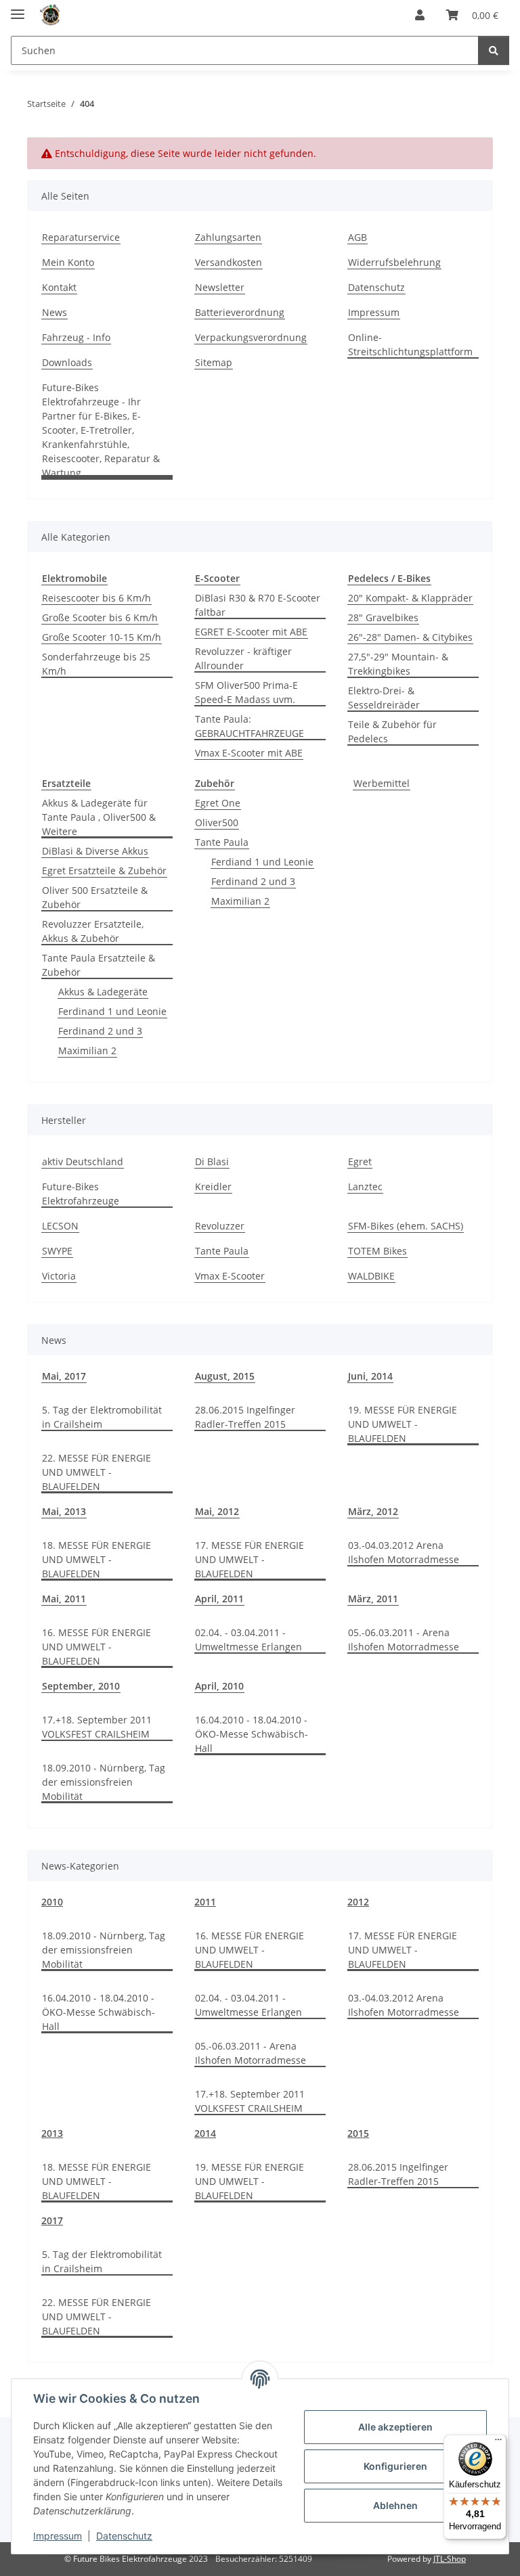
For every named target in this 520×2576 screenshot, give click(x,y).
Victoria (59, 1276)
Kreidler (213, 1187)
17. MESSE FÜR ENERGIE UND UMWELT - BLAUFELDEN (250, 1559)
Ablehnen (395, 2505)
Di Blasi (212, 1161)
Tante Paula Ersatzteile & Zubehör (99, 965)
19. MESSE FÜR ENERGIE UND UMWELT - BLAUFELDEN (403, 1424)
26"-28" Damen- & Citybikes (410, 637)
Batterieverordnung (240, 312)
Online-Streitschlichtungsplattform (410, 344)
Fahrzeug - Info (76, 337)
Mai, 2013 (64, 1511)
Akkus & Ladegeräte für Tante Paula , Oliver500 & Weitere (99, 817)
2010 (52, 1902)
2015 (358, 2133)
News (55, 312)
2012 (358, 1902)
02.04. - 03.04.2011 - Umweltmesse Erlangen (248, 1640)
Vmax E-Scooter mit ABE (249, 753)
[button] (420, 15)
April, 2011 (219, 1599)
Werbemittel (382, 783)
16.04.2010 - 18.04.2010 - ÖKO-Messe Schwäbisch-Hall (252, 1734)
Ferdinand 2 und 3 (100, 1031)
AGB (357, 237)
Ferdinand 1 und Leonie (112, 1011)
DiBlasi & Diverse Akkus (95, 851)
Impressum (58, 2536)
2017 (52, 2220)
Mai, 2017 (64, 1376)
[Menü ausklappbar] (18, 8)
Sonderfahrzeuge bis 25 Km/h (96, 664)
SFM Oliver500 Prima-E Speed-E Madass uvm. (246, 692)
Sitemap (214, 362)
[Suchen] (494, 50)
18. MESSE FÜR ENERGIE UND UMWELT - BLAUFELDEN (96, 1559)
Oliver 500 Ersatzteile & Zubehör (95, 897)
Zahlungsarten (228, 237)
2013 (52, 2133)
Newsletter (220, 287)
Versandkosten (229, 262)
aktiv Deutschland (83, 1161)
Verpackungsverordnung (251, 337)
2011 (205, 1902)
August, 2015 (225, 1376)
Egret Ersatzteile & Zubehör (104, 871)
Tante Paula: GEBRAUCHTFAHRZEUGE (250, 726)
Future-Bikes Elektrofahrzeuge (81, 1194)
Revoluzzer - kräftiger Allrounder (243, 658)
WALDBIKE (371, 1276)
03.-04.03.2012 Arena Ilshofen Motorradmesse (404, 1552)
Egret (360, 1161)
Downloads (67, 362)
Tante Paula (222, 842)
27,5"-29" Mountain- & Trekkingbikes (398, 664)
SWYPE (57, 1251)
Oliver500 (217, 822)
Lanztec (365, 1187)
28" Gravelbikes (383, 617)
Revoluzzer (220, 1226)
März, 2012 (373, 1511)
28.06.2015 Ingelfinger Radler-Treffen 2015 (245, 1417)
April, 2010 (219, 1686)
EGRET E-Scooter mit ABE (251, 632)
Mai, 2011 (64, 1599)
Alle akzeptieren (395, 2427)
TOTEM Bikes (377, 1251)
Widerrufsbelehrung (394, 262)
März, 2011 (373, 1599)
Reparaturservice (81, 237)
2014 (205, 2133)
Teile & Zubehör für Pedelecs (392, 731)
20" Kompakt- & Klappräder (410, 598)
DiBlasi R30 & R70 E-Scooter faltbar (258, 605)
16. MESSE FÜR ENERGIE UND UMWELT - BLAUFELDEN (96, 1647)
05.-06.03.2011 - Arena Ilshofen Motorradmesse (404, 1640)
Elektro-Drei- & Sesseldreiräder (384, 698)
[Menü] (498, 2443)
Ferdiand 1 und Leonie (262, 862)
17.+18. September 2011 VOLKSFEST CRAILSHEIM (97, 1727)
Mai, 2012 (217, 1511)
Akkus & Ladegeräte (103, 992)
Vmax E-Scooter (230, 1276)
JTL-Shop (450, 2559)
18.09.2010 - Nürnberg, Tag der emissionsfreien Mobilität (104, 1782)
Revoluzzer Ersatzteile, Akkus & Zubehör (93, 931)
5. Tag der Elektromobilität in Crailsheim (102, 1417)
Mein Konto (68, 262)
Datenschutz (124, 2536)
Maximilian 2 (87, 1050)
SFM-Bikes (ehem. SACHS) (406, 1226)
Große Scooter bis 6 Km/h (100, 617)
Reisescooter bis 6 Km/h (96, 598)
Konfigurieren (395, 2466)
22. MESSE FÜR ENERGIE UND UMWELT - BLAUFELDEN (96, 1472)
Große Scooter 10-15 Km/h (102, 637)
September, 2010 (81, 1686)
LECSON (60, 1226)
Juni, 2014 (370, 1376)
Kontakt (59, 287)
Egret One (218, 803)
